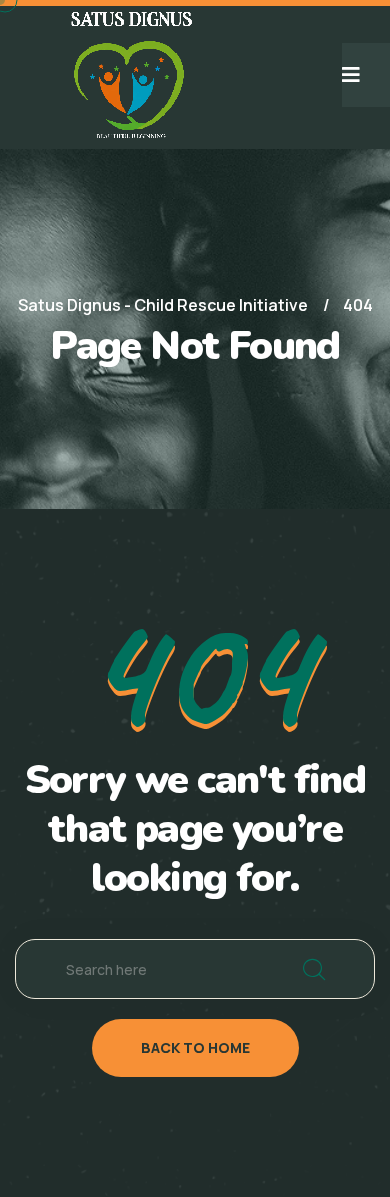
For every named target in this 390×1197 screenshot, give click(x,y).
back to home (195, 1047)
